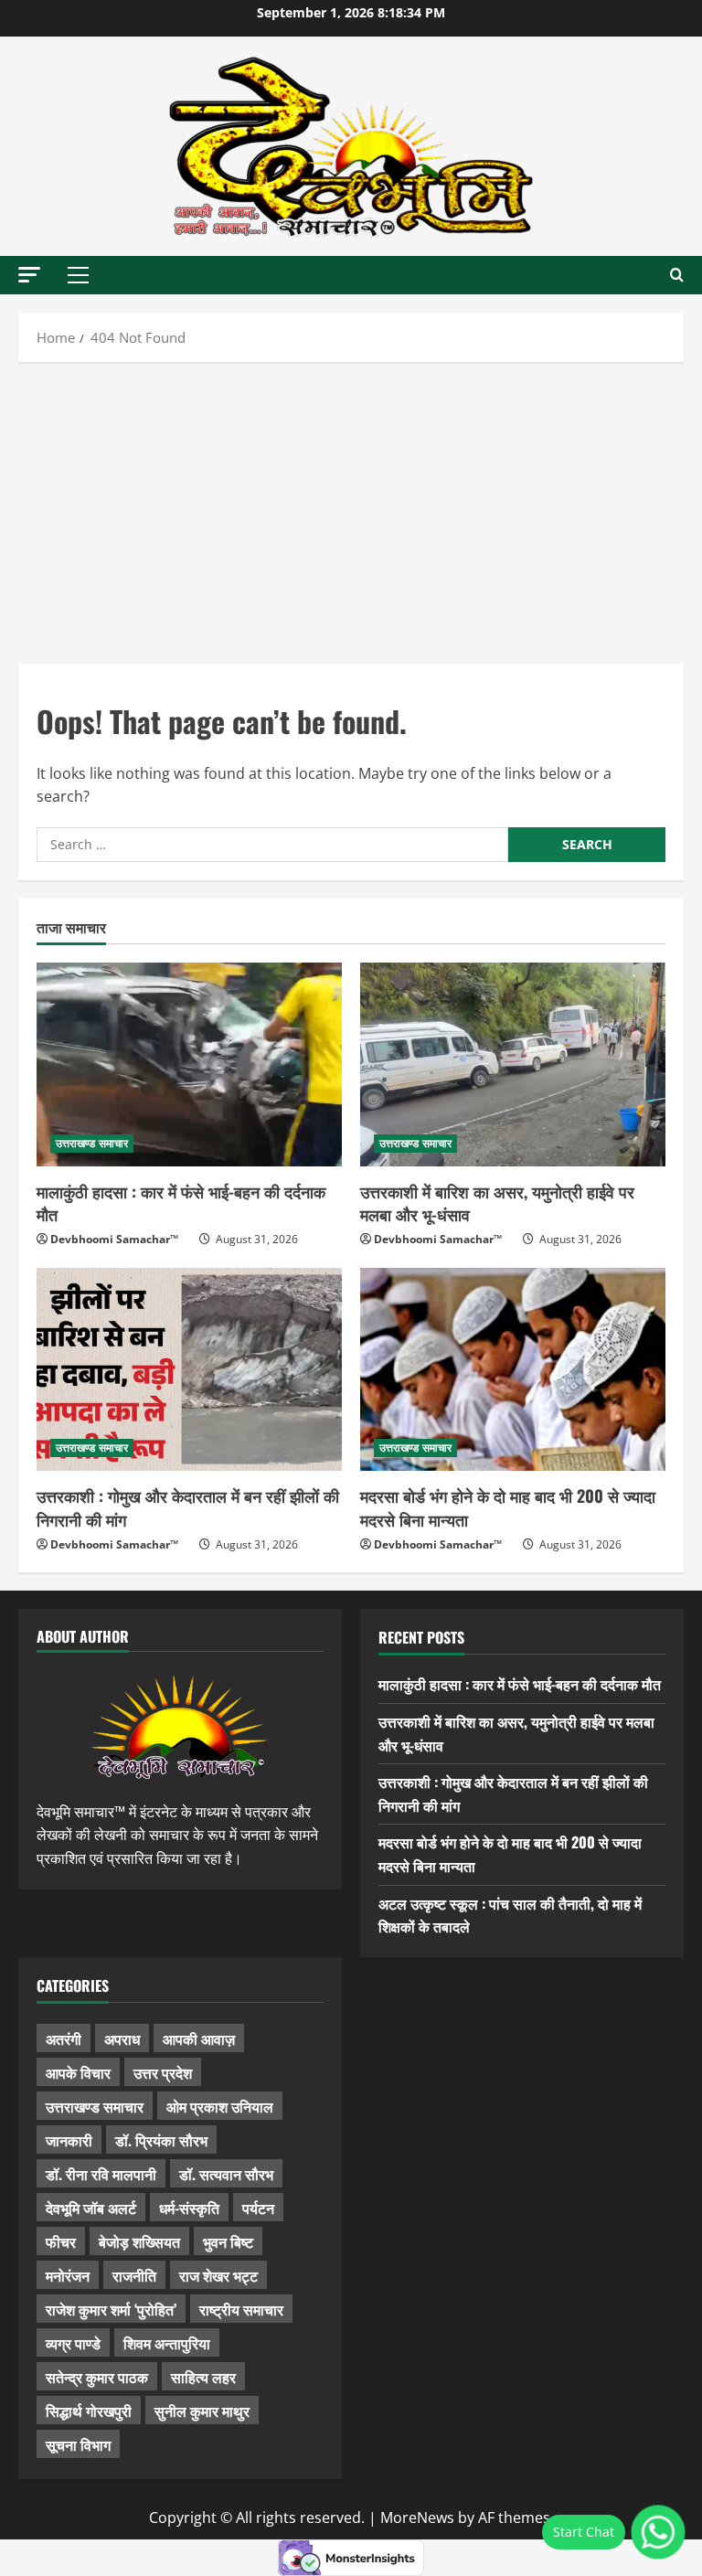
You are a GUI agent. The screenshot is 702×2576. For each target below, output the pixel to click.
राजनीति (134, 2275)
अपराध (122, 2038)
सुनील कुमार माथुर (202, 2411)
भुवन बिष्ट (228, 2241)
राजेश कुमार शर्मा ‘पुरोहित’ (111, 2309)
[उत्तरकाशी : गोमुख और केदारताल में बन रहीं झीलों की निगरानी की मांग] (189, 1370)
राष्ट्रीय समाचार (241, 2309)
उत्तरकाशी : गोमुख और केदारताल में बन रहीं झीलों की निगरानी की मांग (188, 1507)
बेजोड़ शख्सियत (139, 2241)
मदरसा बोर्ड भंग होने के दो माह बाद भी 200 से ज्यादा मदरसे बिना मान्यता (508, 1507)
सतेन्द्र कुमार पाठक (97, 2377)
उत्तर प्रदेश (163, 2072)
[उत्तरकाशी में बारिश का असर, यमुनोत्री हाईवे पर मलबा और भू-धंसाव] (513, 1064)
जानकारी (69, 2140)
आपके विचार (78, 2072)
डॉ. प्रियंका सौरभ (161, 2140)
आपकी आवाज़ (199, 2038)
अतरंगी (64, 2038)
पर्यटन (258, 2208)
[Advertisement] (351, 508)
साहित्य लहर (203, 2377)
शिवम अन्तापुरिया (167, 2343)
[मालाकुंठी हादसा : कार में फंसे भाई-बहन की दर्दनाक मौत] (189, 1064)
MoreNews (417, 2517)
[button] (29, 275)
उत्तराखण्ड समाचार (92, 1143)
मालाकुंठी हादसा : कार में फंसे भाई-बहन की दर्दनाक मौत (181, 1203)
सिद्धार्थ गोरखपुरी (89, 2411)
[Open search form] (677, 275)
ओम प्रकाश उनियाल (220, 2106)
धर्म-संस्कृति (189, 2208)
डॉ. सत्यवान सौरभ (226, 2174)
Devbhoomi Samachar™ (114, 1239)
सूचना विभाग (78, 2444)
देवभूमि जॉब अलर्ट (91, 2208)
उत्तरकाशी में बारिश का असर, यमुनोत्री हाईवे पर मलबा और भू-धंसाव (497, 1203)
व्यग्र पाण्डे (73, 2343)
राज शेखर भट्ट (218, 2275)
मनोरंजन (68, 2275)
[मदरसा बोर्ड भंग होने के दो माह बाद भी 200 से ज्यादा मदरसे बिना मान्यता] (513, 1370)
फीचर (61, 2241)
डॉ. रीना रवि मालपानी (101, 2174)
